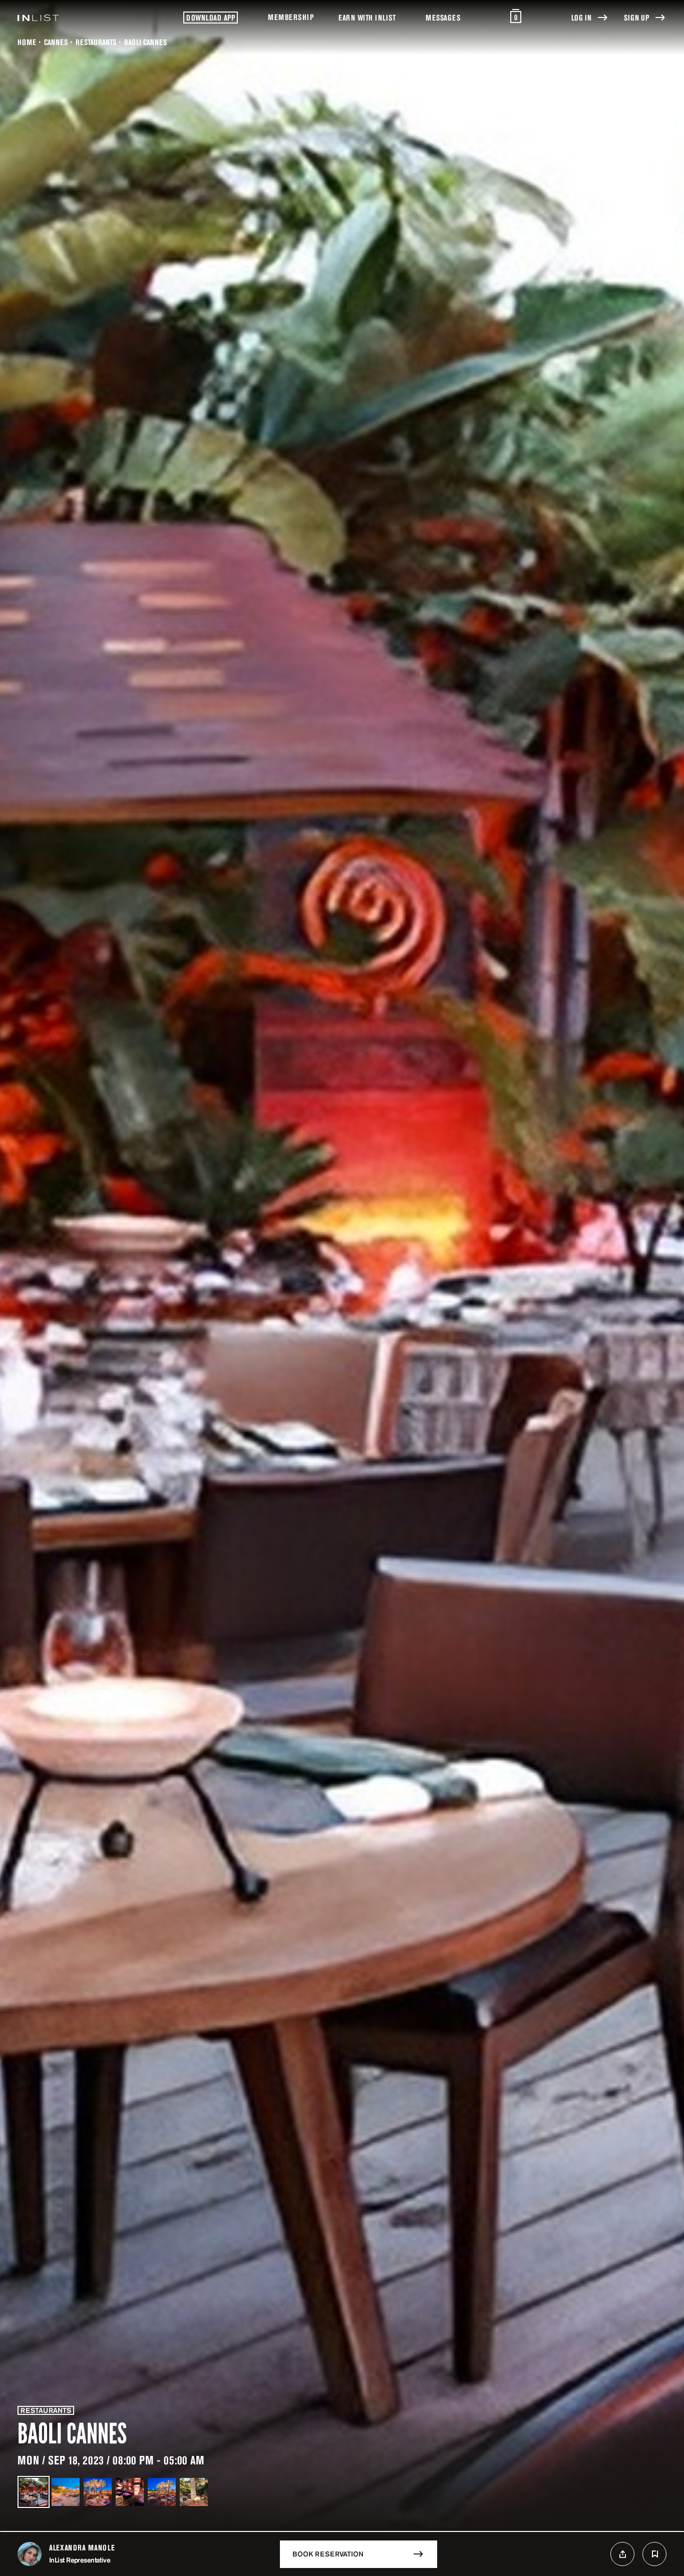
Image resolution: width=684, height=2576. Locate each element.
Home (27, 42)
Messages (443, 18)
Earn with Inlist (367, 18)
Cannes (56, 42)
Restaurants (96, 42)
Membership (291, 17)
